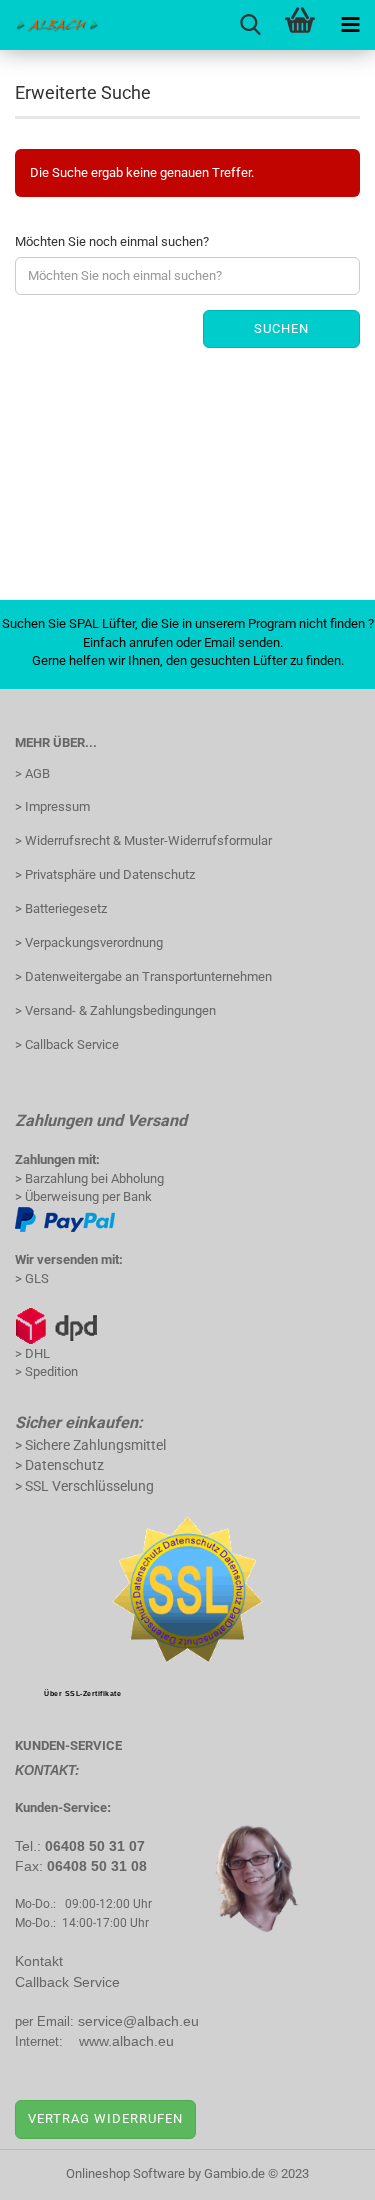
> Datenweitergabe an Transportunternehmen (143, 976)
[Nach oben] (320, 2170)
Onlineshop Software (125, 2173)
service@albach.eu (138, 2021)
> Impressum (52, 806)
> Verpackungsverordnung (89, 942)
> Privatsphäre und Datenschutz (105, 874)
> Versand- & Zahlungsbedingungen (115, 1010)
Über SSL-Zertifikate (82, 1693)
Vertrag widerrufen (105, 2118)
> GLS (32, 1278)
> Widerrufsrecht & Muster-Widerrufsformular (143, 840)
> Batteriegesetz (61, 908)
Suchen (281, 328)
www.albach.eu (126, 2041)
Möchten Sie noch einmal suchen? (112, 241)
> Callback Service (67, 1044)
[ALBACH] (50, 25)
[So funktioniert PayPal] (65, 1218)
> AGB (32, 773)
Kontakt (39, 1961)
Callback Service (67, 1982)
